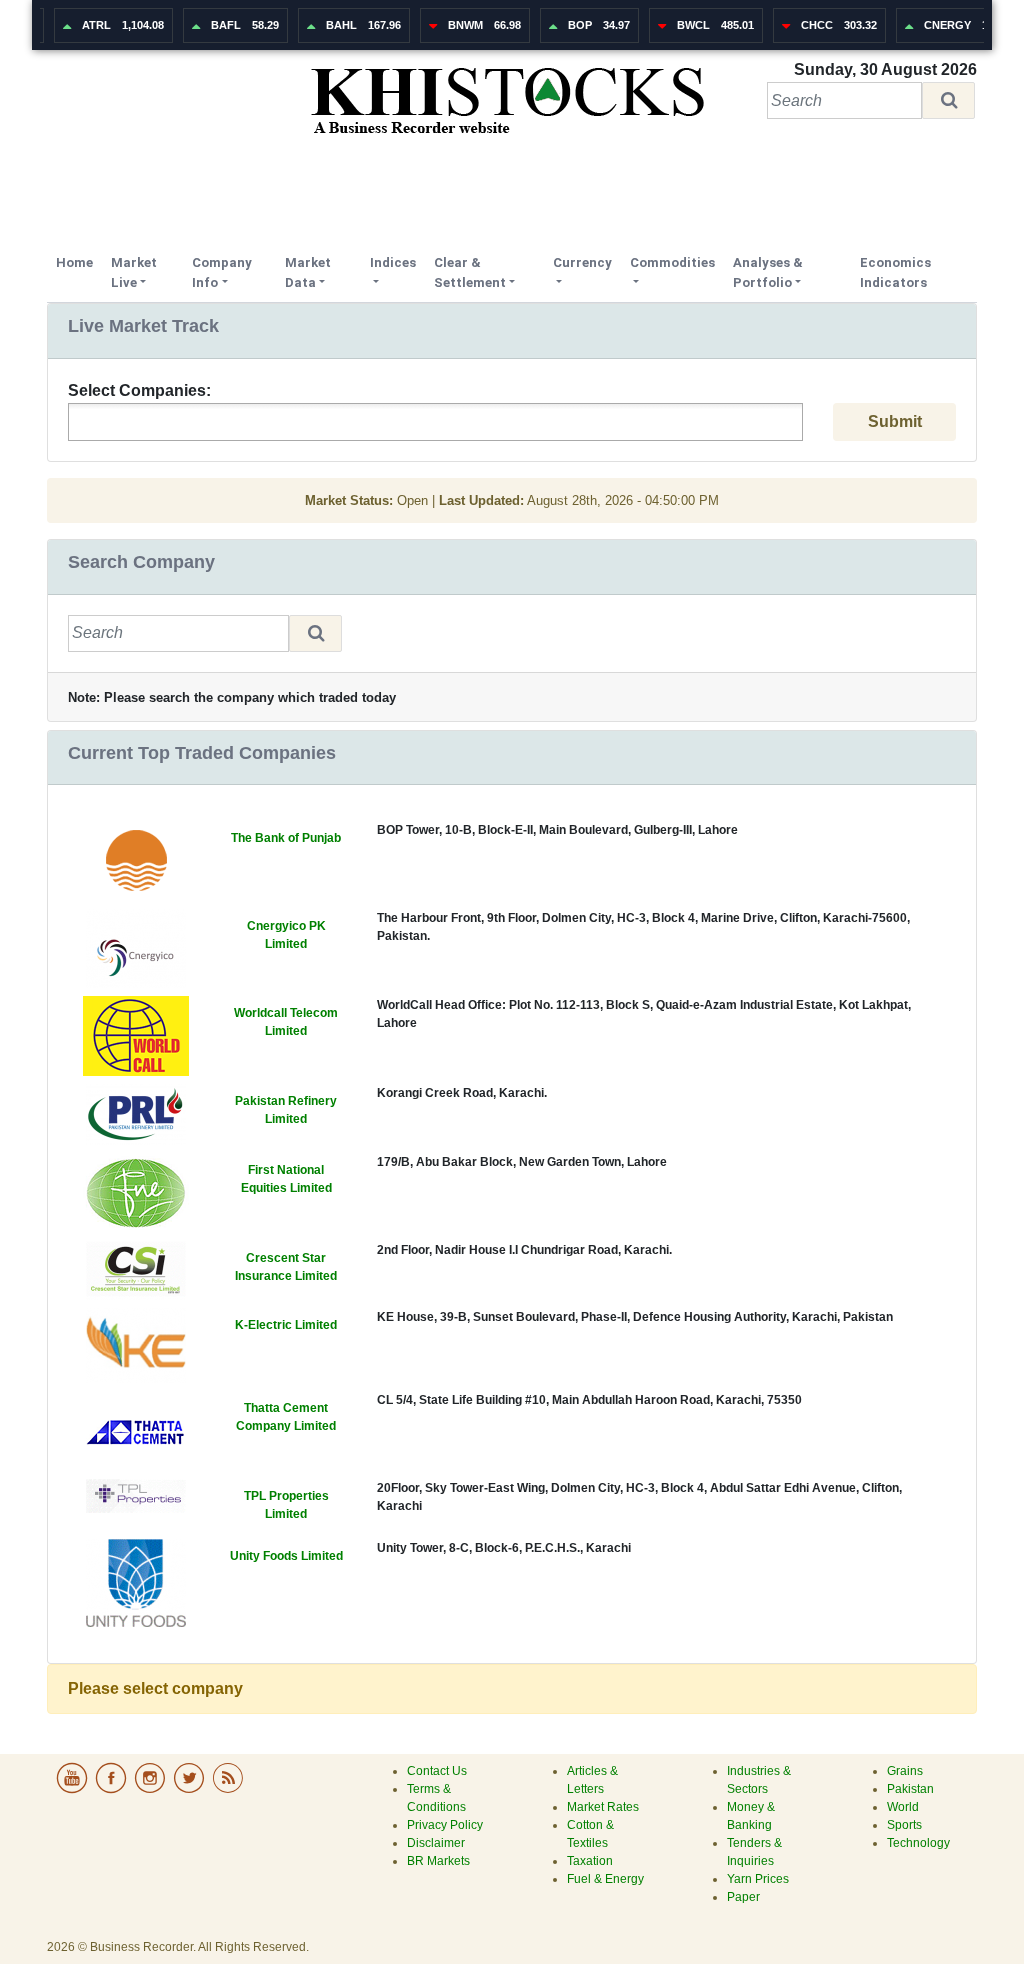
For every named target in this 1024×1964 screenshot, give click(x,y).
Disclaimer (436, 1843)
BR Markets (438, 1861)
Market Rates (603, 1807)
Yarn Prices (758, 1879)
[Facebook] (112, 1790)
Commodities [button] (672, 262)
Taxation (590, 1861)
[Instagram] (151, 1790)
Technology (918, 1843)
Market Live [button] (134, 272)
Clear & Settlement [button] (470, 272)
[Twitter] (190, 1790)
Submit (895, 421)
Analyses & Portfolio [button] (768, 272)
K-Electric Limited (286, 1325)
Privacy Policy (445, 1825)
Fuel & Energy (605, 1879)
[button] (948, 100)
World (903, 1807)
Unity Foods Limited (286, 1556)
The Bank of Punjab (286, 838)
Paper (743, 1897)
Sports (904, 1825)
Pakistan (910, 1789)
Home (79, 262)
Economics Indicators (895, 272)
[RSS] (228, 1790)
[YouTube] (73, 1790)
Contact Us (437, 1771)
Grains (905, 1771)
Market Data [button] (308, 272)
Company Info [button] (222, 272)
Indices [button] (393, 262)
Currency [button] (582, 262)
